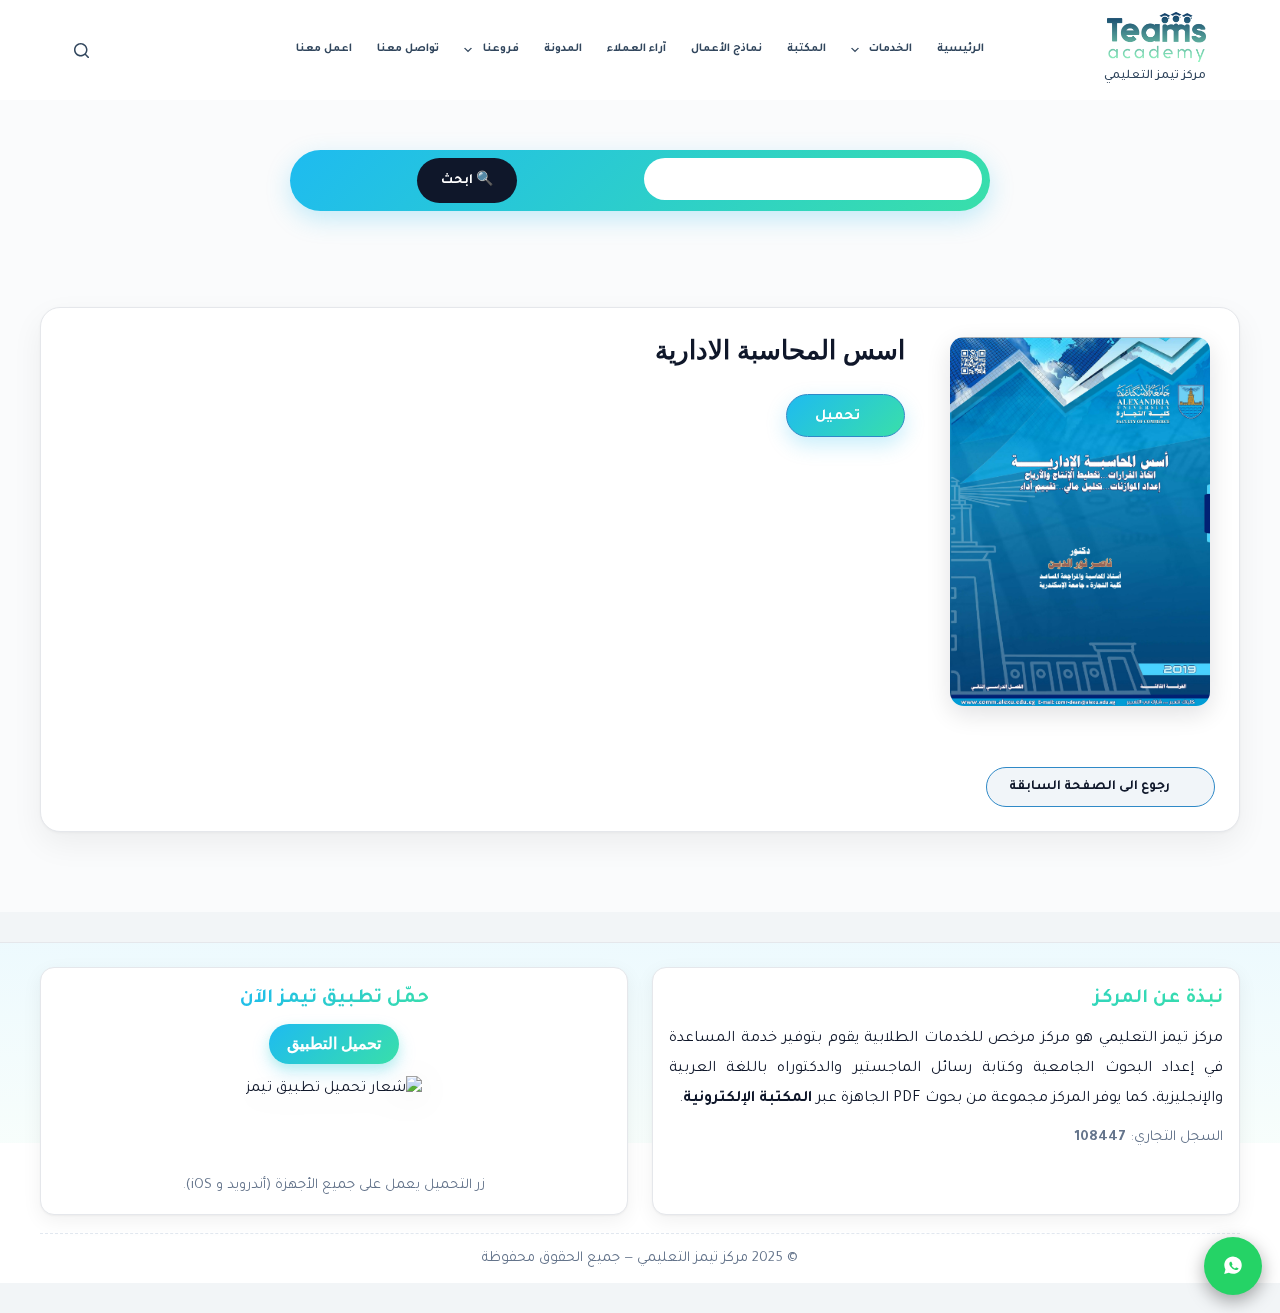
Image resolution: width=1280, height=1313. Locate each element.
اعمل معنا (324, 49)
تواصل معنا (408, 49)
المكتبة (806, 49)
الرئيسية (960, 49)
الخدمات (890, 49)
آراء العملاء (636, 49)
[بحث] (81, 50)
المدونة (563, 49)
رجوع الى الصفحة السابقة (1091, 787)
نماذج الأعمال (726, 49)
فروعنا (501, 49)
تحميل (839, 416)
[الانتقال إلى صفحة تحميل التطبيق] (334, 1120)
